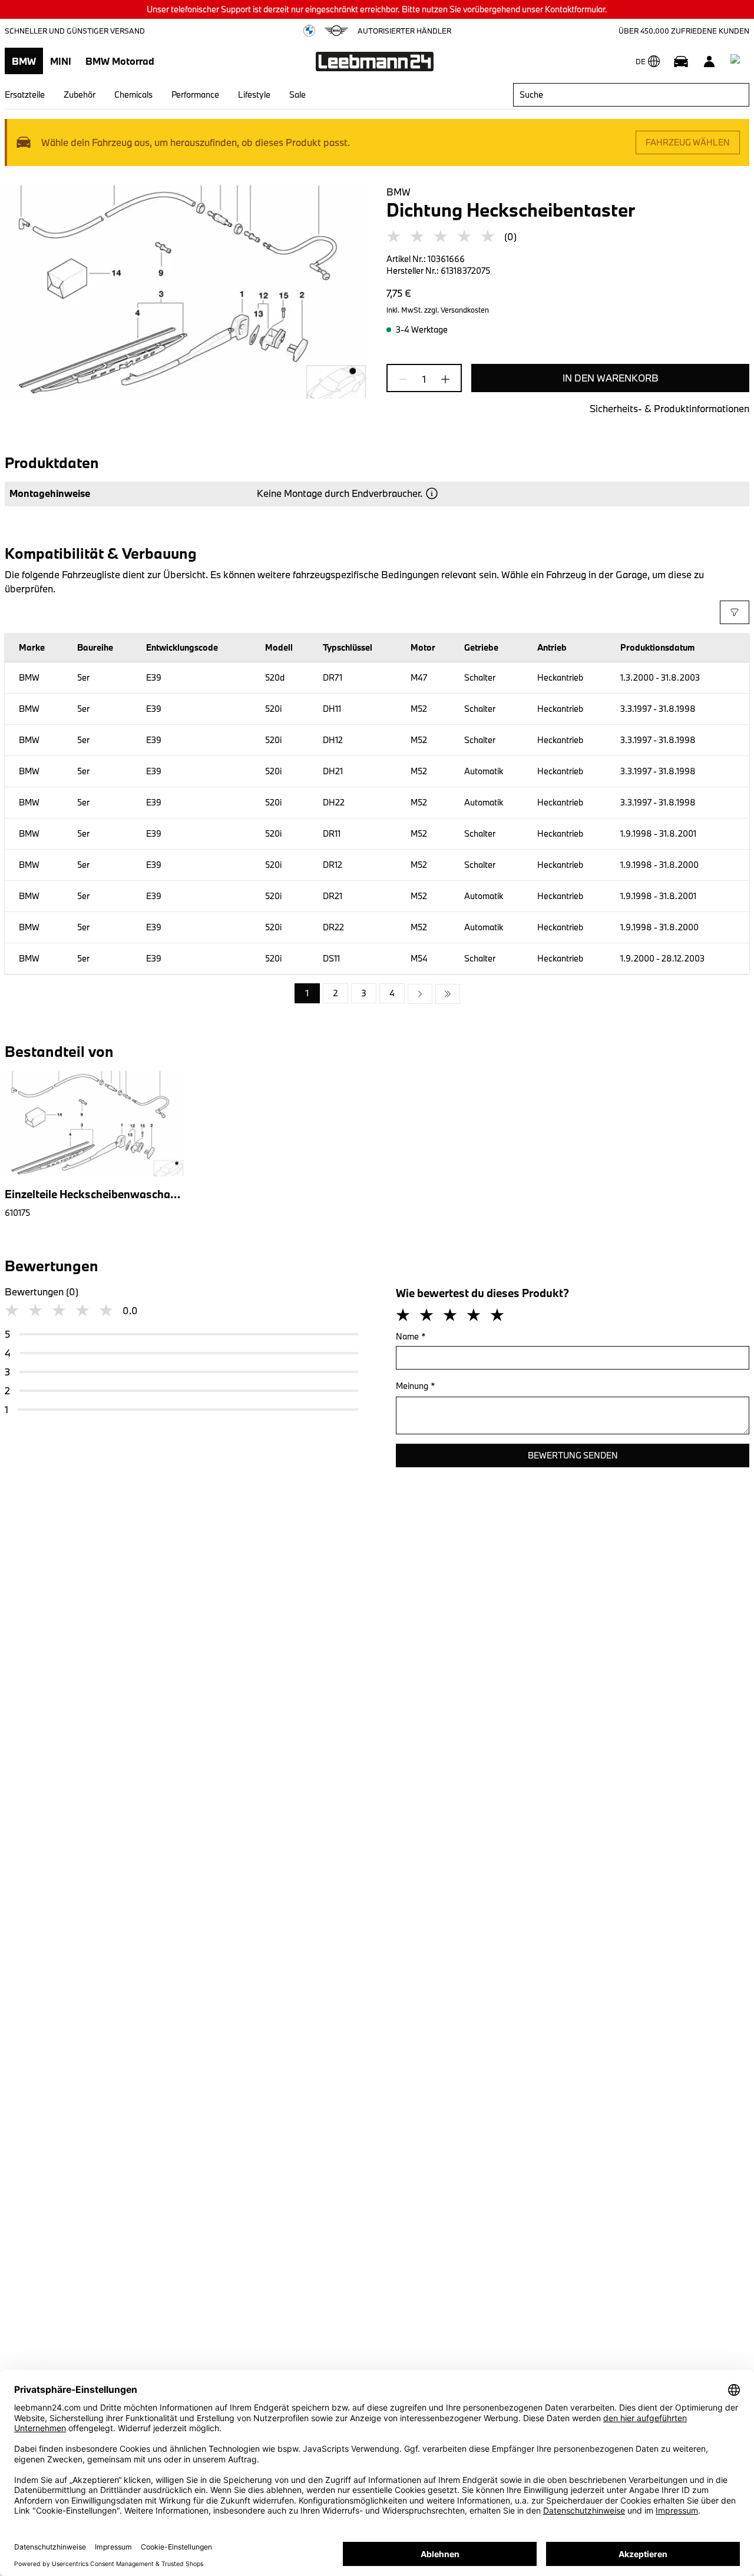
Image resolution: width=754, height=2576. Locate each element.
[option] (420, 994)
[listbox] (377, 994)
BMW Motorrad (120, 61)
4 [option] (392, 993)
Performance (195, 95)
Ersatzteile (25, 95)
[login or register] (709, 61)
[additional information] (432, 493)
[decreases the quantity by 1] (406, 379)
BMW (24, 61)
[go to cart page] (738, 61)
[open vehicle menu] (681, 61)
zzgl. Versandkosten (457, 310)
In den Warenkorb (611, 378)
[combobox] (631, 95)
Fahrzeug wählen (688, 142)
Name (411, 1336)
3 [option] (364, 993)
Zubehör (80, 95)
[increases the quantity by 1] (442, 379)
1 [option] (307, 993)
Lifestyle (254, 95)
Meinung (416, 1386)
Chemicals (133, 95)
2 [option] (335, 993)
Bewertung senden (573, 1455)
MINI (61, 61)
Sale (297, 95)
